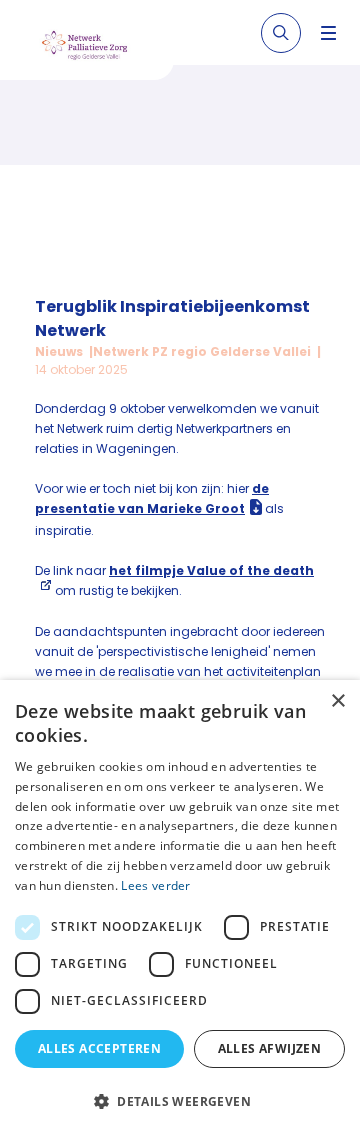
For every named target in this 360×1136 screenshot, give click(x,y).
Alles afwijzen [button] (270, 1048)
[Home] (94, 48)
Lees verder (155, 885)
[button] (180, 1101)
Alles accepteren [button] (99, 1048)
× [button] (337, 701)
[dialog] (180, 908)
